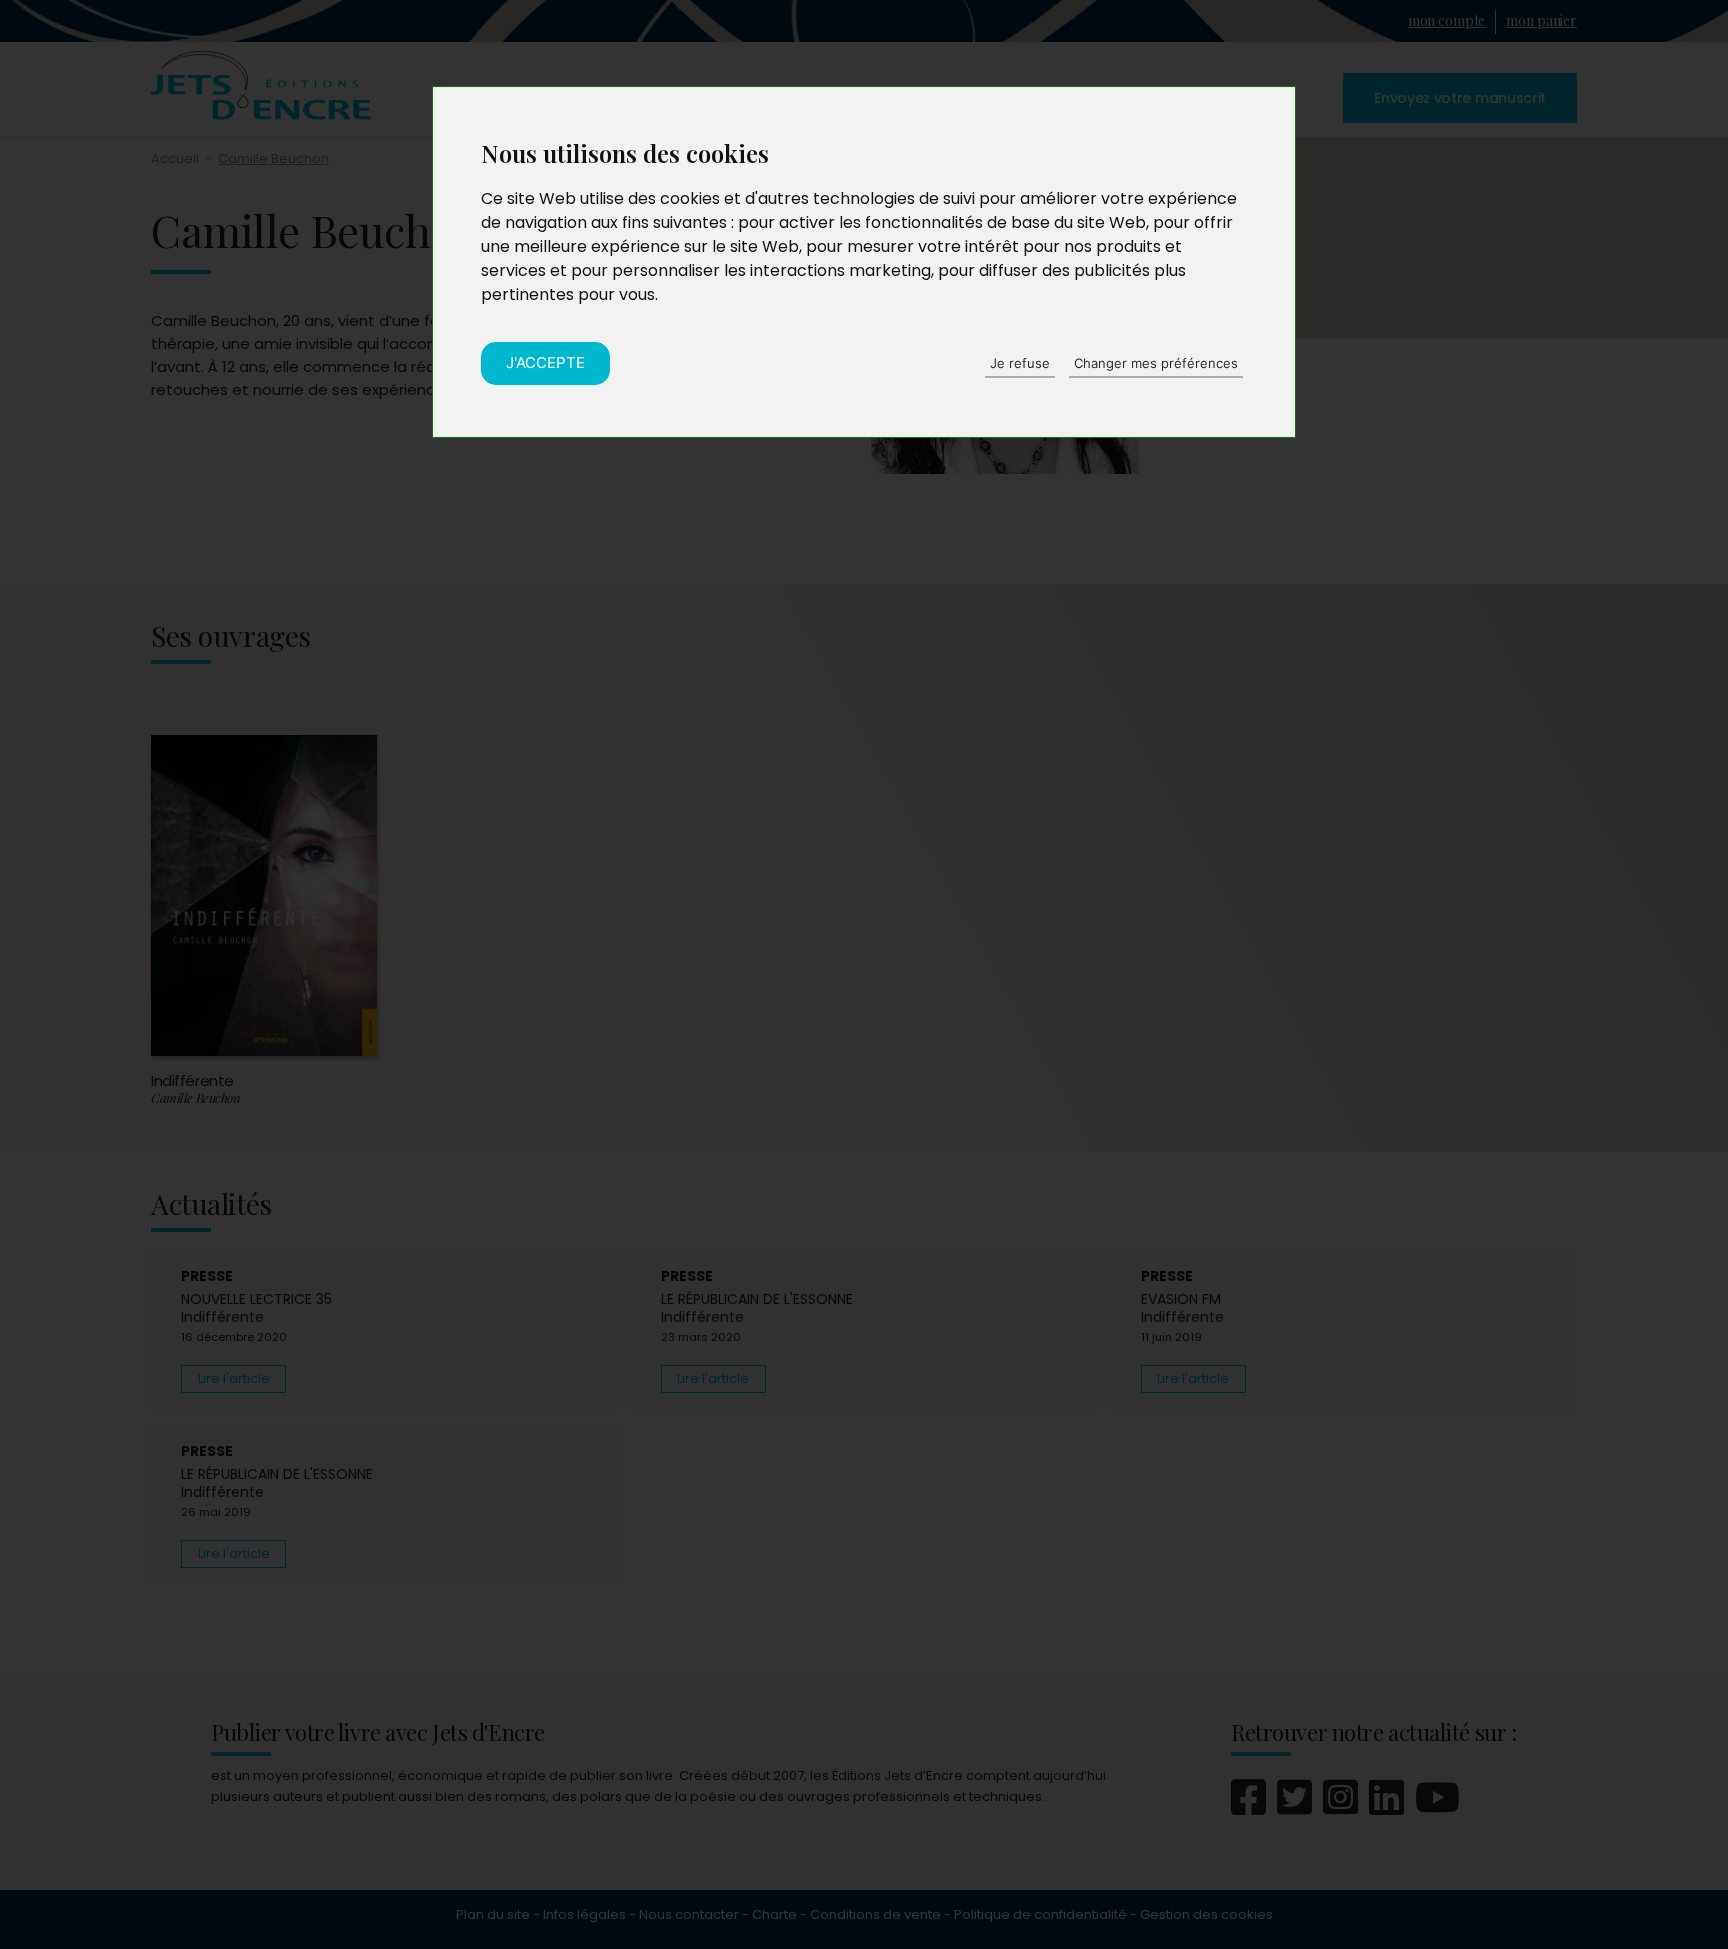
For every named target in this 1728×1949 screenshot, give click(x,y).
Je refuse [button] (1020, 363)
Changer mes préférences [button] (1156, 363)
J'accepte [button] (545, 362)
